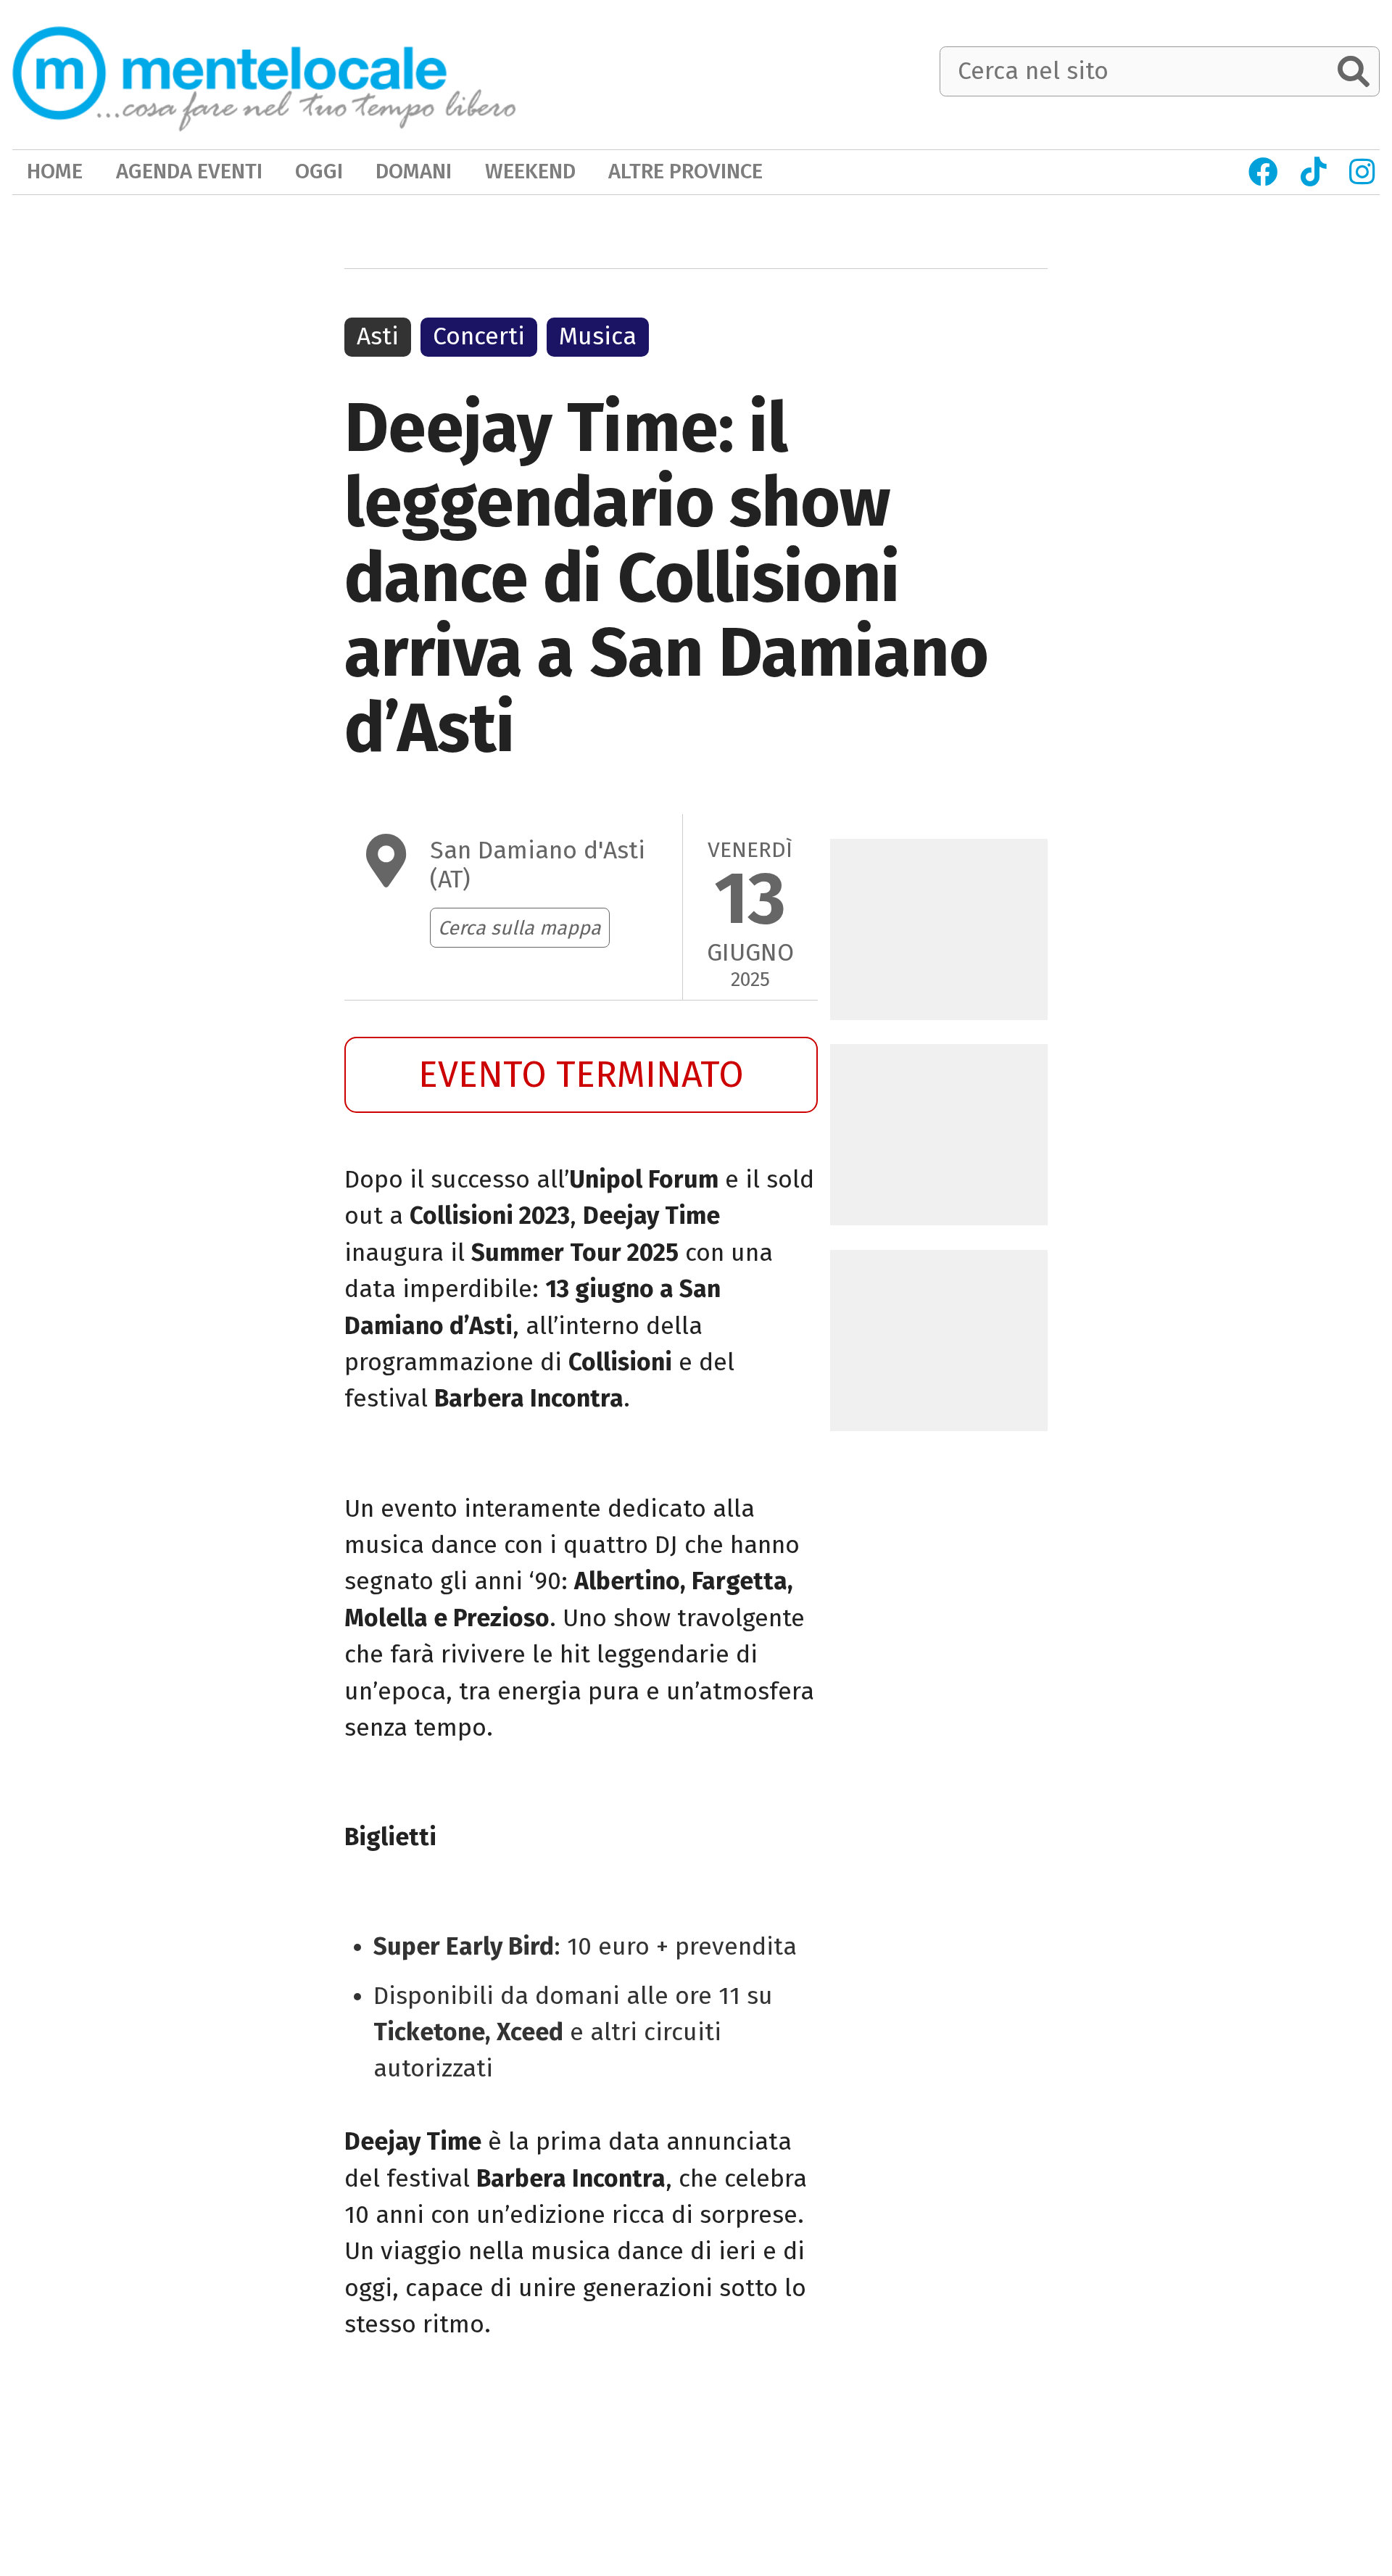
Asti (378, 336)
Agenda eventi (189, 171)
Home (55, 171)
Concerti (479, 336)
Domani (414, 171)
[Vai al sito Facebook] (1263, 172)
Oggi (319, 171)
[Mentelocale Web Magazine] (264, 73)
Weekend (530, 171)
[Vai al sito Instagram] (1362, 172)
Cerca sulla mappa (519, 928)
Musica (598, 336)
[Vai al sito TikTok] (1313, 172)
